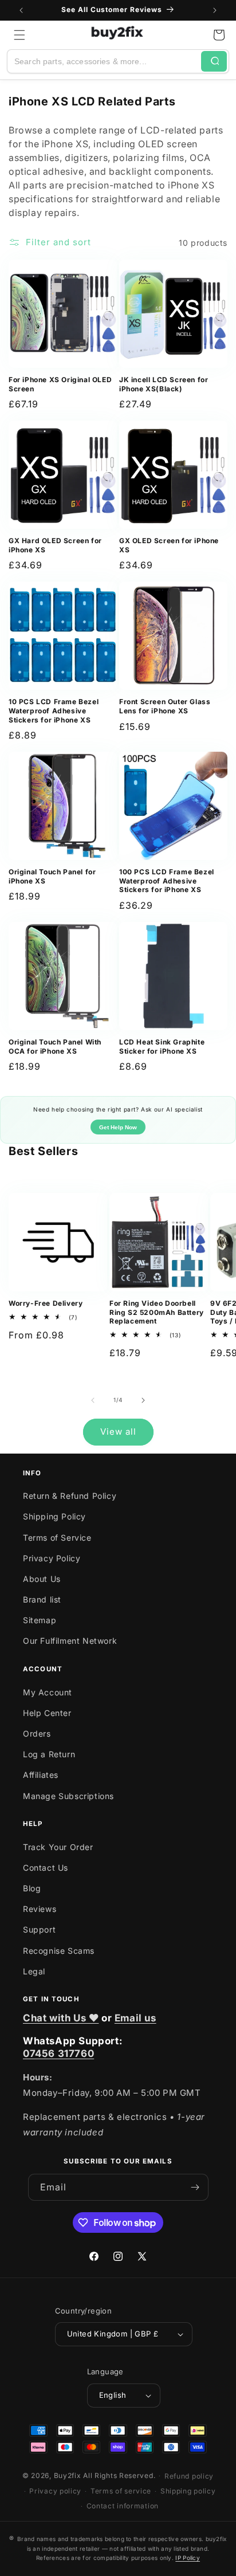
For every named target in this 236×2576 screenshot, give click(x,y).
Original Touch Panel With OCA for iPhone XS (55, 1046)
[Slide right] (143, 1400)
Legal (34, 1971)
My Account (48, 1692)
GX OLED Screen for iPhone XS (169, 545)
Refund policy (189, 2476)
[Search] (214, 61)
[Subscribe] (195, 2187)
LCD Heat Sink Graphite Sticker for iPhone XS (162, 1046)
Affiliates (41, 1775)
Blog (32, 1888)
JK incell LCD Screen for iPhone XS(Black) (164, 384)
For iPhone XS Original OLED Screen (60, 384)
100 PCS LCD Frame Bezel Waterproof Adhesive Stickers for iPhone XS (167, 881)
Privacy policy (55, 2491)
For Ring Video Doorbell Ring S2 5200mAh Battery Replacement (157, 1312)
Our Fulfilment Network (70, 1641)
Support (39, 1929)
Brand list (42, 1599)
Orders (37, 1733)
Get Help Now (118, 1127)
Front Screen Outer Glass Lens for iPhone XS (165, 706)
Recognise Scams (59, 1951)
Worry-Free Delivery (46, 1303)
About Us (42, 1579)
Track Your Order (58, 1847)
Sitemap (40, 1620)
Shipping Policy (54, 1516)
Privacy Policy (52, 1558)
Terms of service (121, 2491)
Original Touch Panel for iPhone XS (52, 876)
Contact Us (46, 1868)
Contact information (123, 2506)
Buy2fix (68, 2475)
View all (118, 1432)
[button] (19, 35)
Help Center (47, 1713)
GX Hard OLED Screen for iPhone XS (55, 545)
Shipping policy (188, 2491)
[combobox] (104, 61)
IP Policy (188, 2558)
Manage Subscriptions (68, 1796)
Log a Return (49, 1754)
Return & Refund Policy (70, 1496)
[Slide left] (93, 1400)
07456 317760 (58, 2053)
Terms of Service (57, 1538)
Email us (135, 2018)
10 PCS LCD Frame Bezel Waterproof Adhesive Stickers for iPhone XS (54, 710)
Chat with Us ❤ (61, 2018)
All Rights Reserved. (119, 2475)
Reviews (40, 1909)
